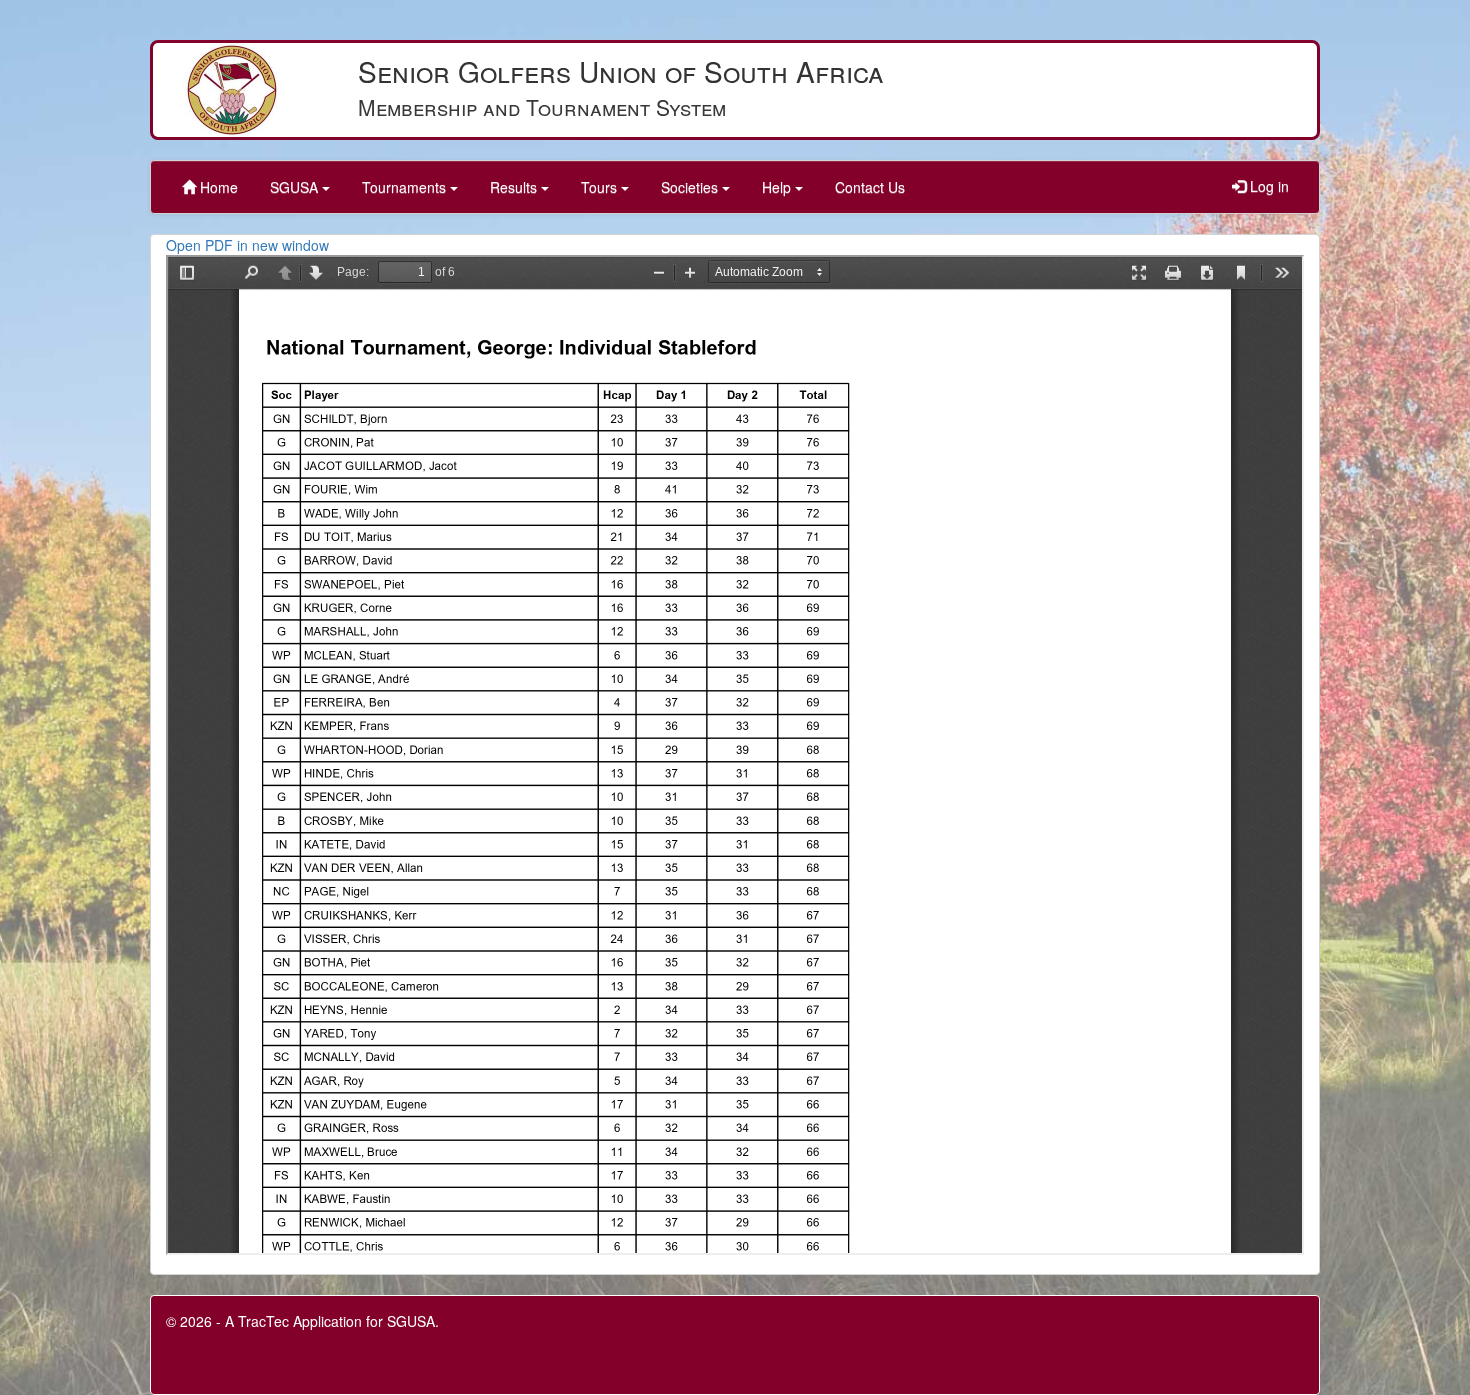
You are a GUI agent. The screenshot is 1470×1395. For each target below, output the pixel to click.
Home (217, 187)
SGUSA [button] (296, 187)
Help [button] (778, 187)
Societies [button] (691, 187)
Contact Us (870, 187)
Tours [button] (601, 187)
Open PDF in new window (247, 245)
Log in (1267, 186)
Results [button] (515, 187)
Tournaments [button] (406, 187)
